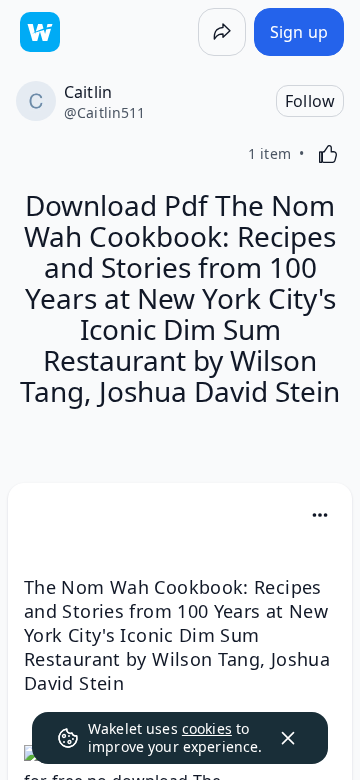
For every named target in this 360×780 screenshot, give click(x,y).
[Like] (328, 154)
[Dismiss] (288, 738)
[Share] (222, 32)
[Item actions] (320, 515)
